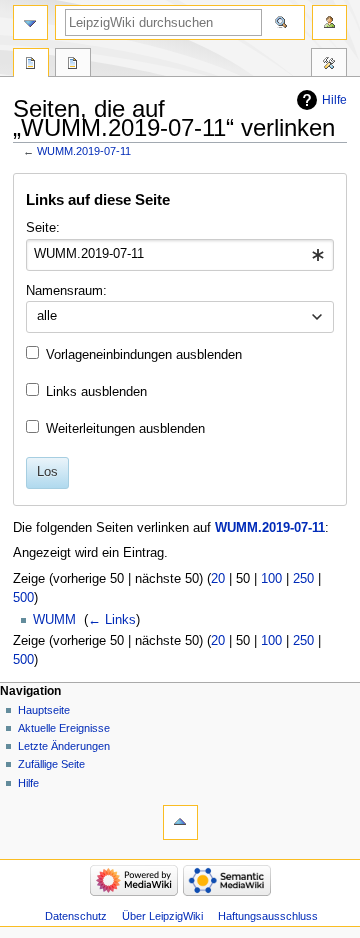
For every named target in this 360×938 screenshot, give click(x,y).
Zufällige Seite (51, 764)
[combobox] (179, 255)
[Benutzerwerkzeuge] (329, 22)
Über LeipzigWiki (162, 916)
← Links (112, 620)
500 (23, 598)
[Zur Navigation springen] (30, 22)
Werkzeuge (329, 65)
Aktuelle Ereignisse (64, 728)
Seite (31, 65)
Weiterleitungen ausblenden (125, 429)
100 (271, 579)
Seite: (43, 228)
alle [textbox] (47, 316)
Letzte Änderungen (64, 746)
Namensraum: (66, 291)
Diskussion (73, 65)
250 (303, 579)
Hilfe (334, 100)
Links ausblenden (96, 392)
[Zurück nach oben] (180, 822)
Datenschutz (76, 916)
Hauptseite (44, 710)
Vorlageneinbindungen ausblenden (144, 355)
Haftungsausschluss (268, 916)
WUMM (54, 620)
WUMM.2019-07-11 (84, 151)
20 (218, 579)
